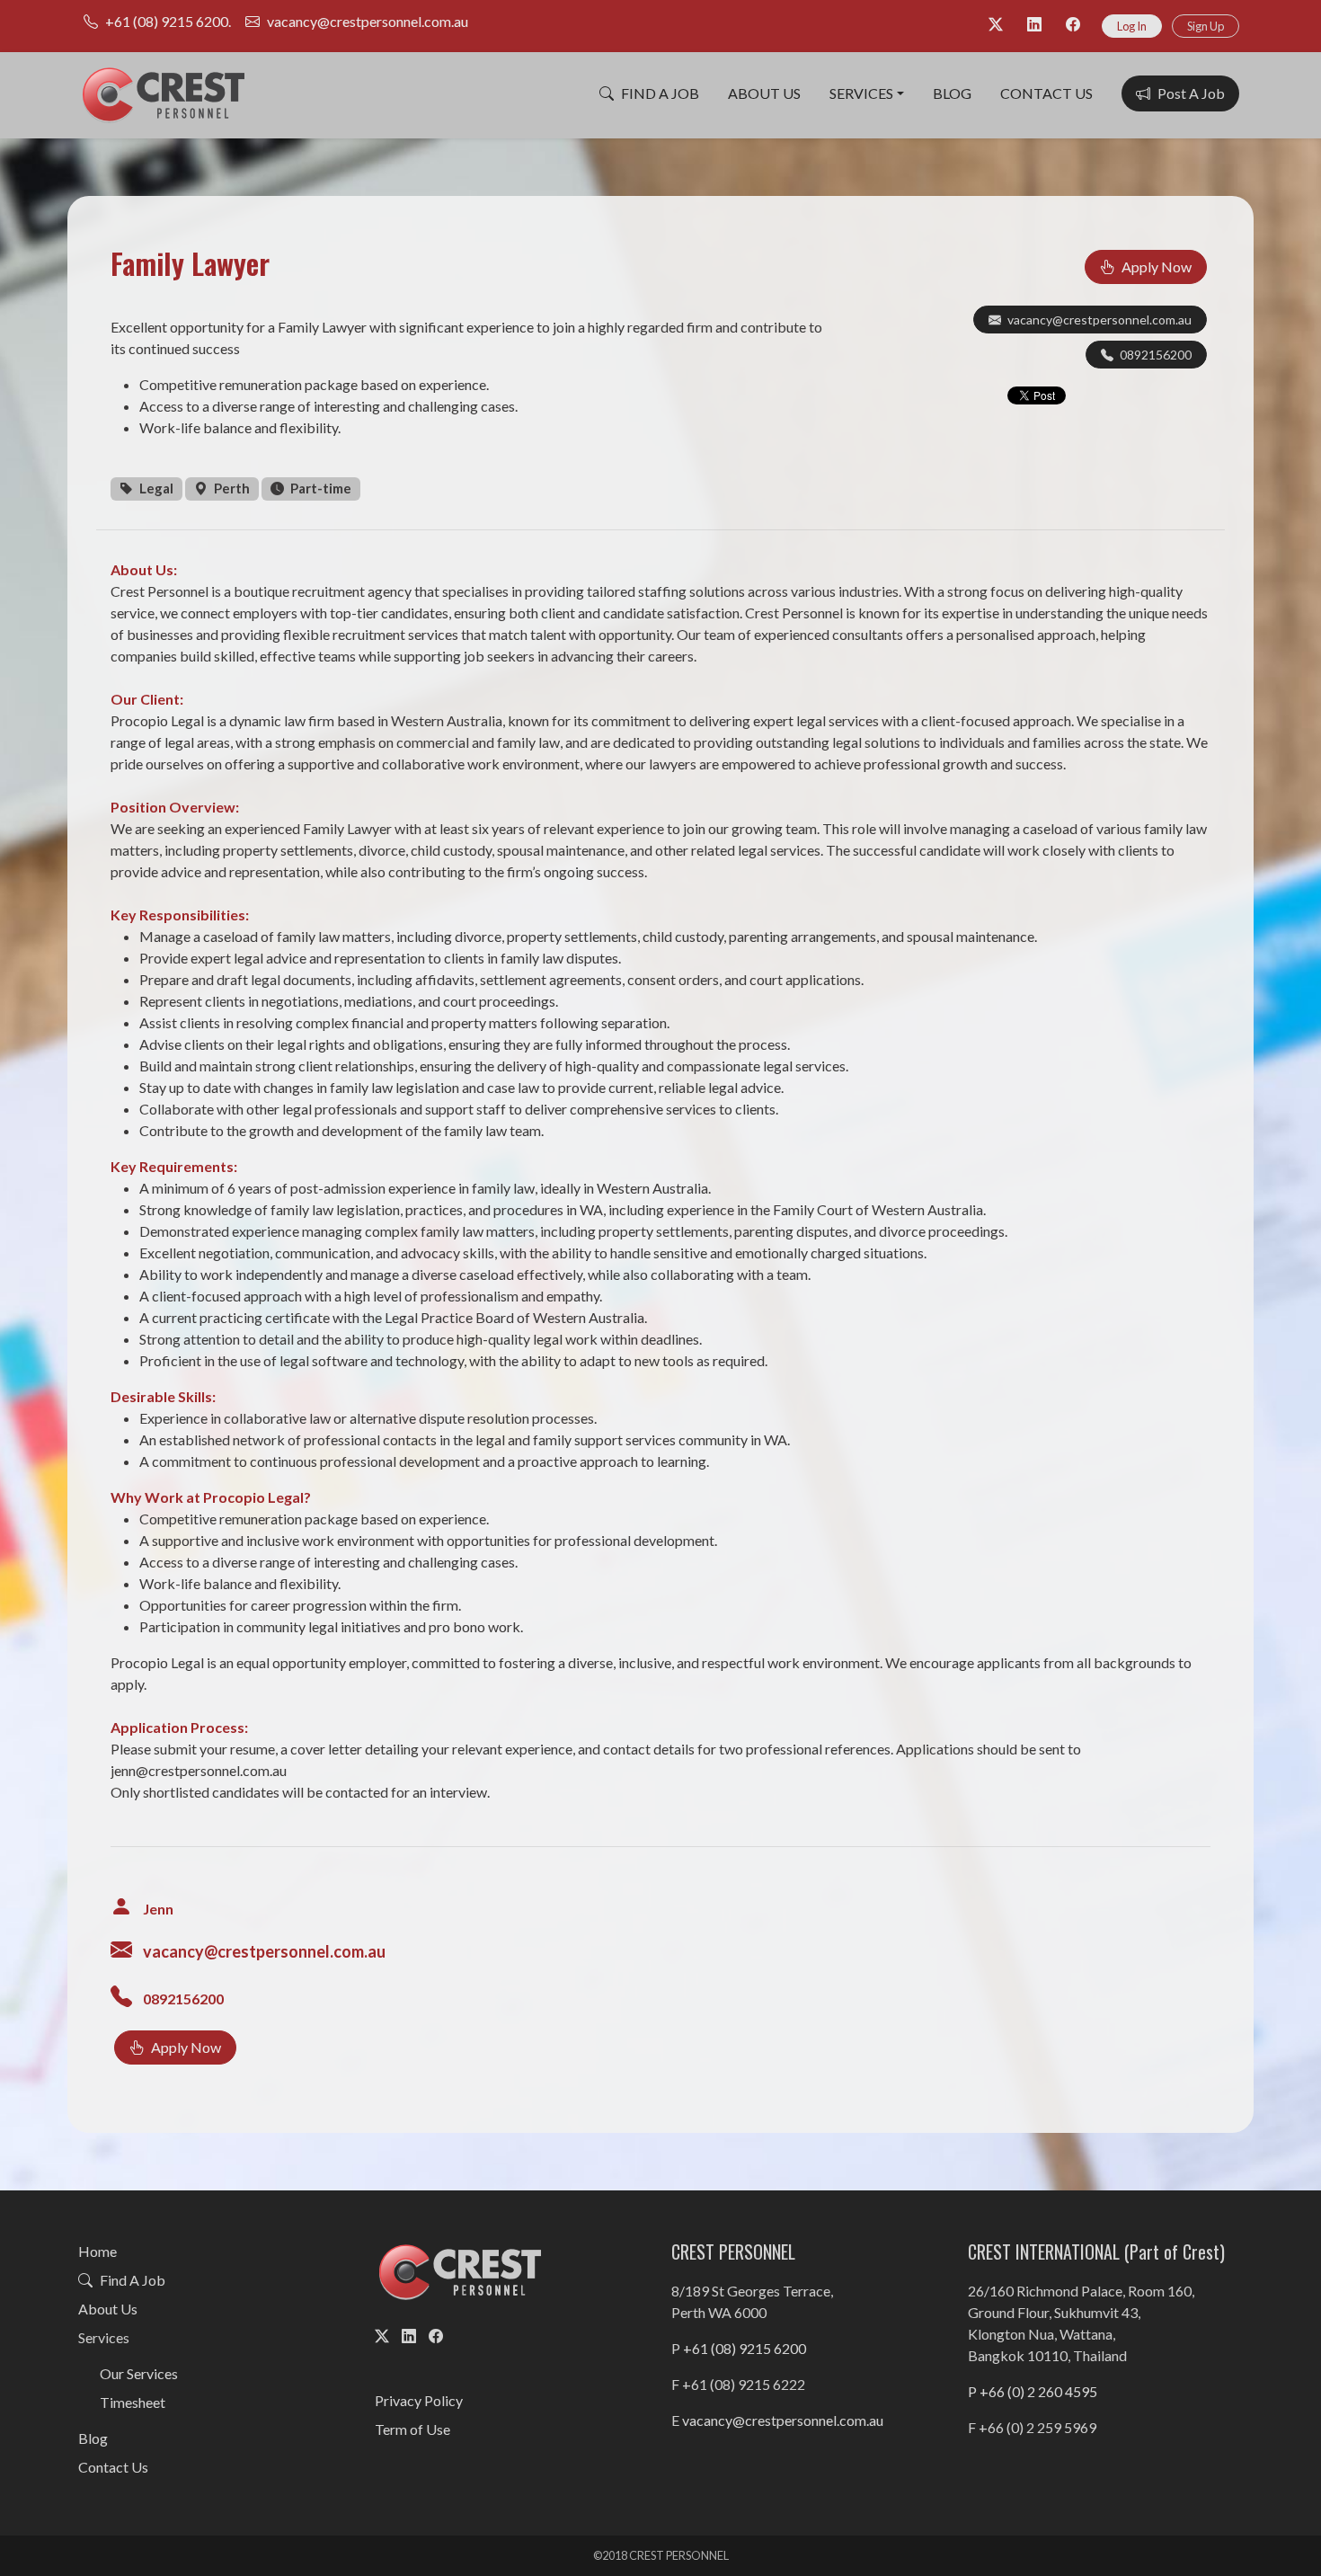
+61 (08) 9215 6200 (745, 2348)
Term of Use (412, 2429)
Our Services (139, 2373)
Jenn (158, 1909)
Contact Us (1046, 93)
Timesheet (133, 2402)
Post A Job (1191, 93)
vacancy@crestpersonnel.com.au (1099, 320)
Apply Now (1157, 266)
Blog (952, 93)
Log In (1132, 26)
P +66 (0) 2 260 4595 (1033, 2391)
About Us (764, 93)
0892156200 (1156, 355)
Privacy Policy (419, 2400)
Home (98, 2251)
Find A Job (660, 93)
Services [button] (861, 93)
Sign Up (1206, 26)
